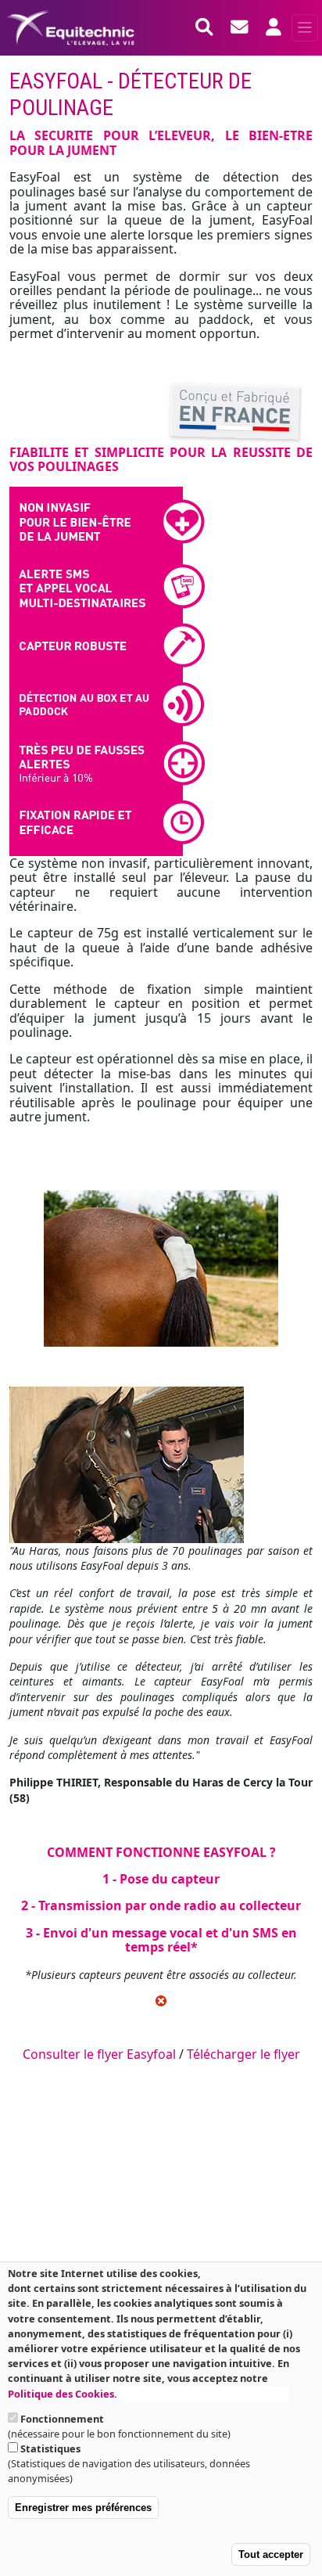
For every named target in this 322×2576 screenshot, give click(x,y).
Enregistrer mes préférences (83, 2508)
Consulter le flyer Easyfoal (99, 2054)
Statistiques (50, 2448)
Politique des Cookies (61, 2394)
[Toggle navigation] (305, 28)
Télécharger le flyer (243, 2054)
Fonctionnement (62, 2419)
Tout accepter (271, 2554)
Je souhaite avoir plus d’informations (204, 2394)
